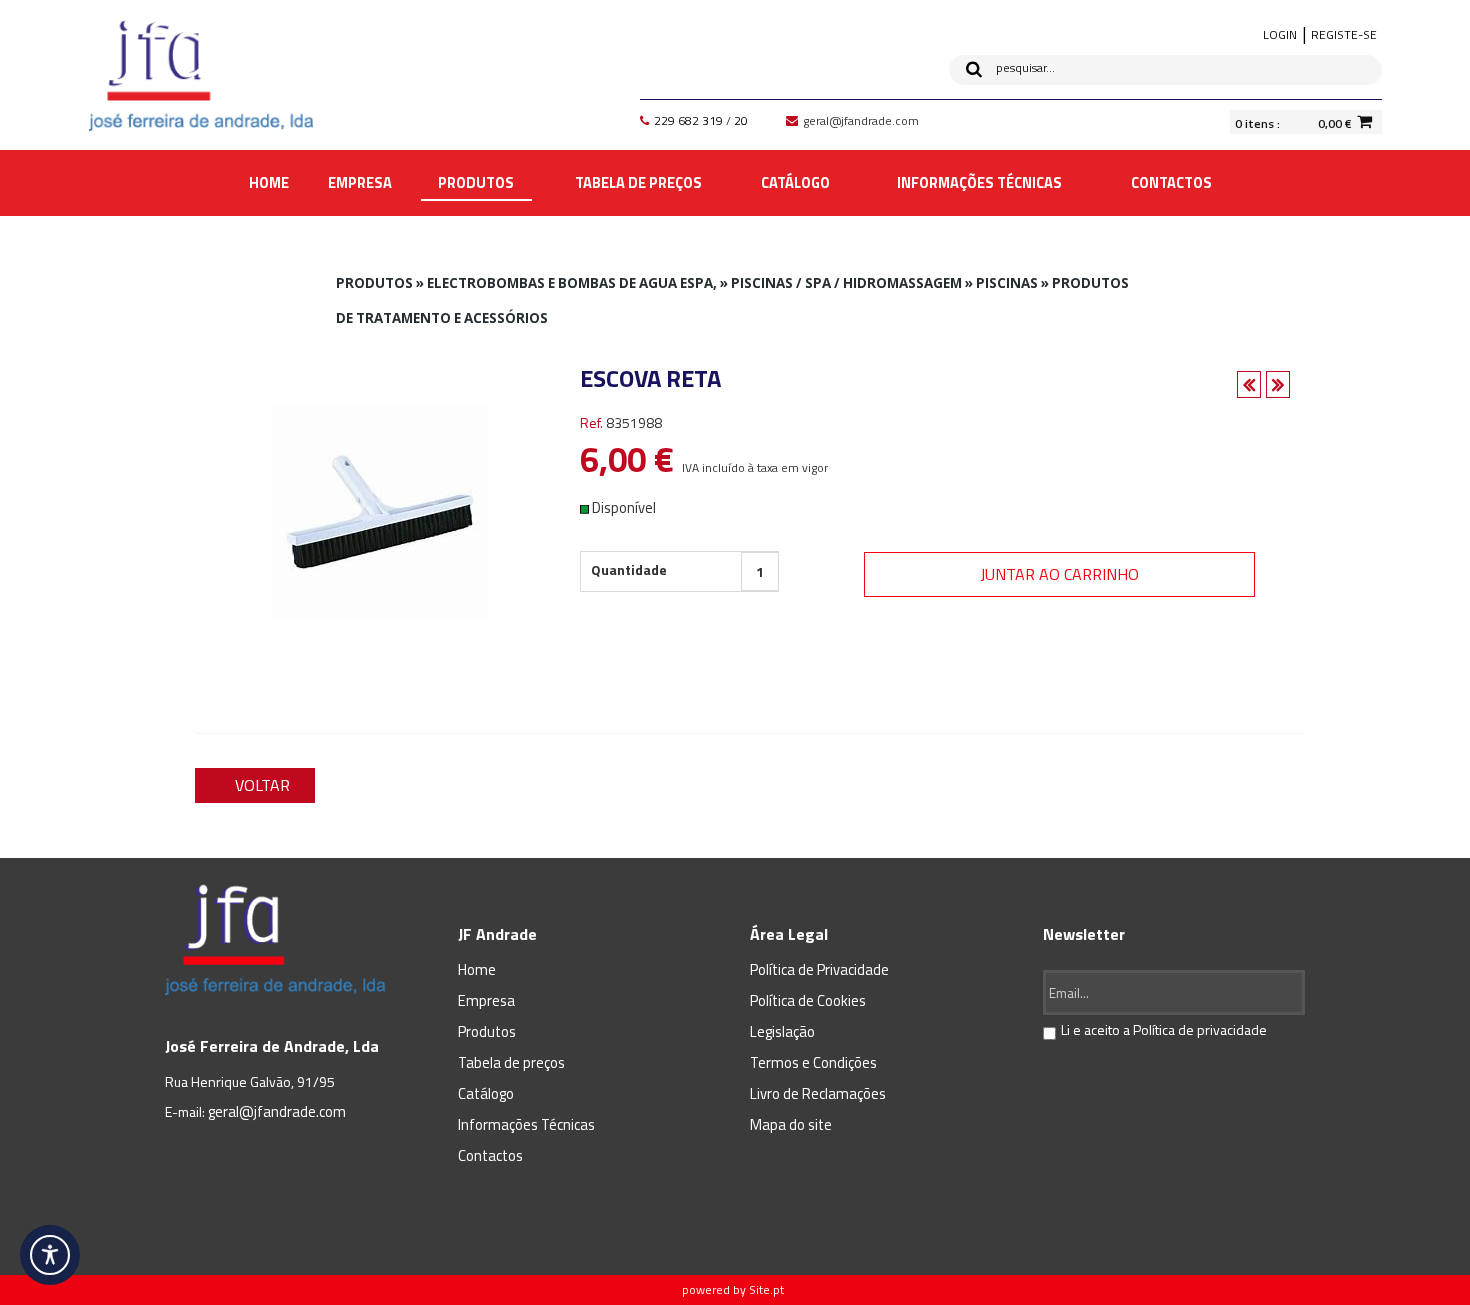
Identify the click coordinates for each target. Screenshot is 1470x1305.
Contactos (490, 1155)
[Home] (201, 75)
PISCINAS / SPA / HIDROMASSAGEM (846, 283)
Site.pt (766, 1289)
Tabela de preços (511, 1062)
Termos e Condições (813, 1062)
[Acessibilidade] (50, 1255)
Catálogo (486, 1093)
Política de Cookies (808, 1000)
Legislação (782, 1031)
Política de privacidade (1200, 1029)
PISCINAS (1007, 283)
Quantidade (629, 569)
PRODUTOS (374, 283)
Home (477, 969)
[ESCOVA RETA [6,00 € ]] (380, 508)
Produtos (487, 1031)
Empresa (486, 1000)
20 (741, 120)
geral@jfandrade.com (277, 1111)
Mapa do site (791, 1124)
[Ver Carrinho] (1364, 121)
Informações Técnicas (526, 1124)
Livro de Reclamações (818, 1093)
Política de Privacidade (819, 969)
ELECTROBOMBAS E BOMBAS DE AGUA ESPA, (572, 283)
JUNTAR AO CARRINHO (1059, 574)
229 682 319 (688, 120)
